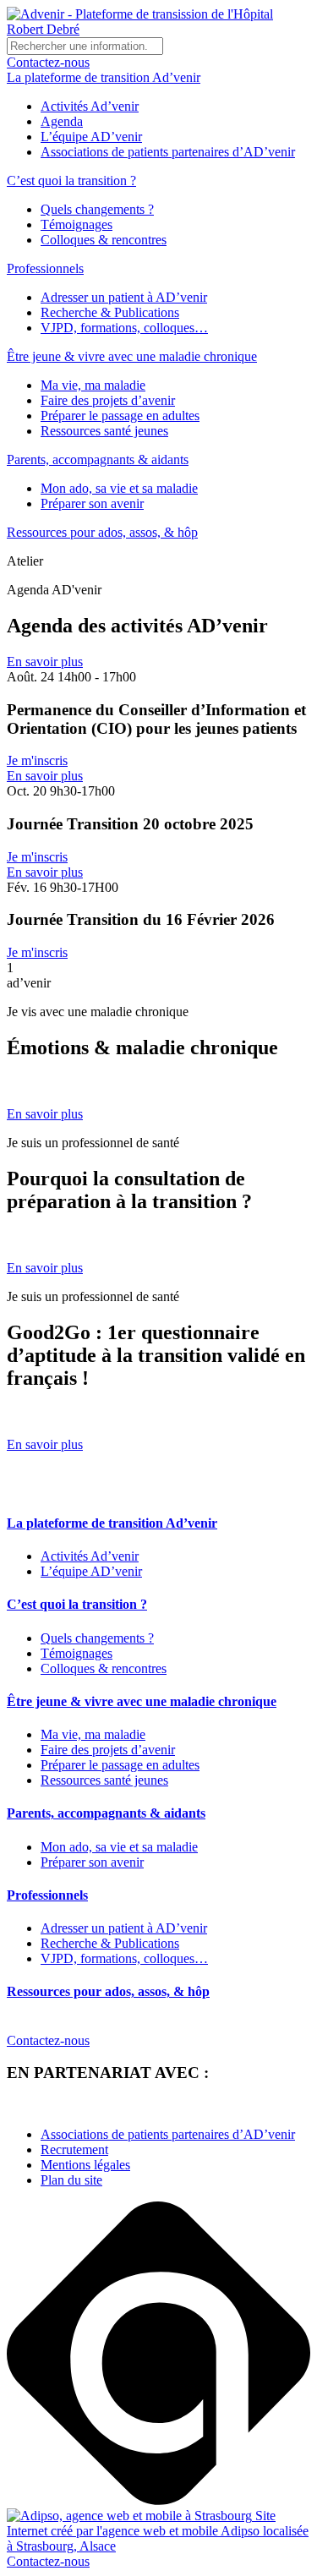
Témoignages (77, 224)
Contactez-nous (48, 62)
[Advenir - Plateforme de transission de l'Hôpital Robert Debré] (158, 29)
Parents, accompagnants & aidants (98, 459)
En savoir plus (45, 662)
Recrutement (74, 2149)
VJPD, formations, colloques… (124, 328)
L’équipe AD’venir (91, 137)
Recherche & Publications (110, 312)
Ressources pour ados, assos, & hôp (102, 532)
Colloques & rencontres (104, 240)
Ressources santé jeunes (104, 431)
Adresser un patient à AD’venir (124, 297)
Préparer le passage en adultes (120, 416)
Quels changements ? (97, 209)
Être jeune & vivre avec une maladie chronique (132, 356)
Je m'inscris (37, 760)
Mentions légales (85, 2165)
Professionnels (45, 268)
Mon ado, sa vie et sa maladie (119, 488)
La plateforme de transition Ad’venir (104, 77)
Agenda (62, 121)
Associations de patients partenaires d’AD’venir (168, 152)
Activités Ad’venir (90, 106)
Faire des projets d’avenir (108, 400)
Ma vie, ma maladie (93, 385)
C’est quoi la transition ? (71, 180)
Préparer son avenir (92, 503)
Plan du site (71, 2180)
